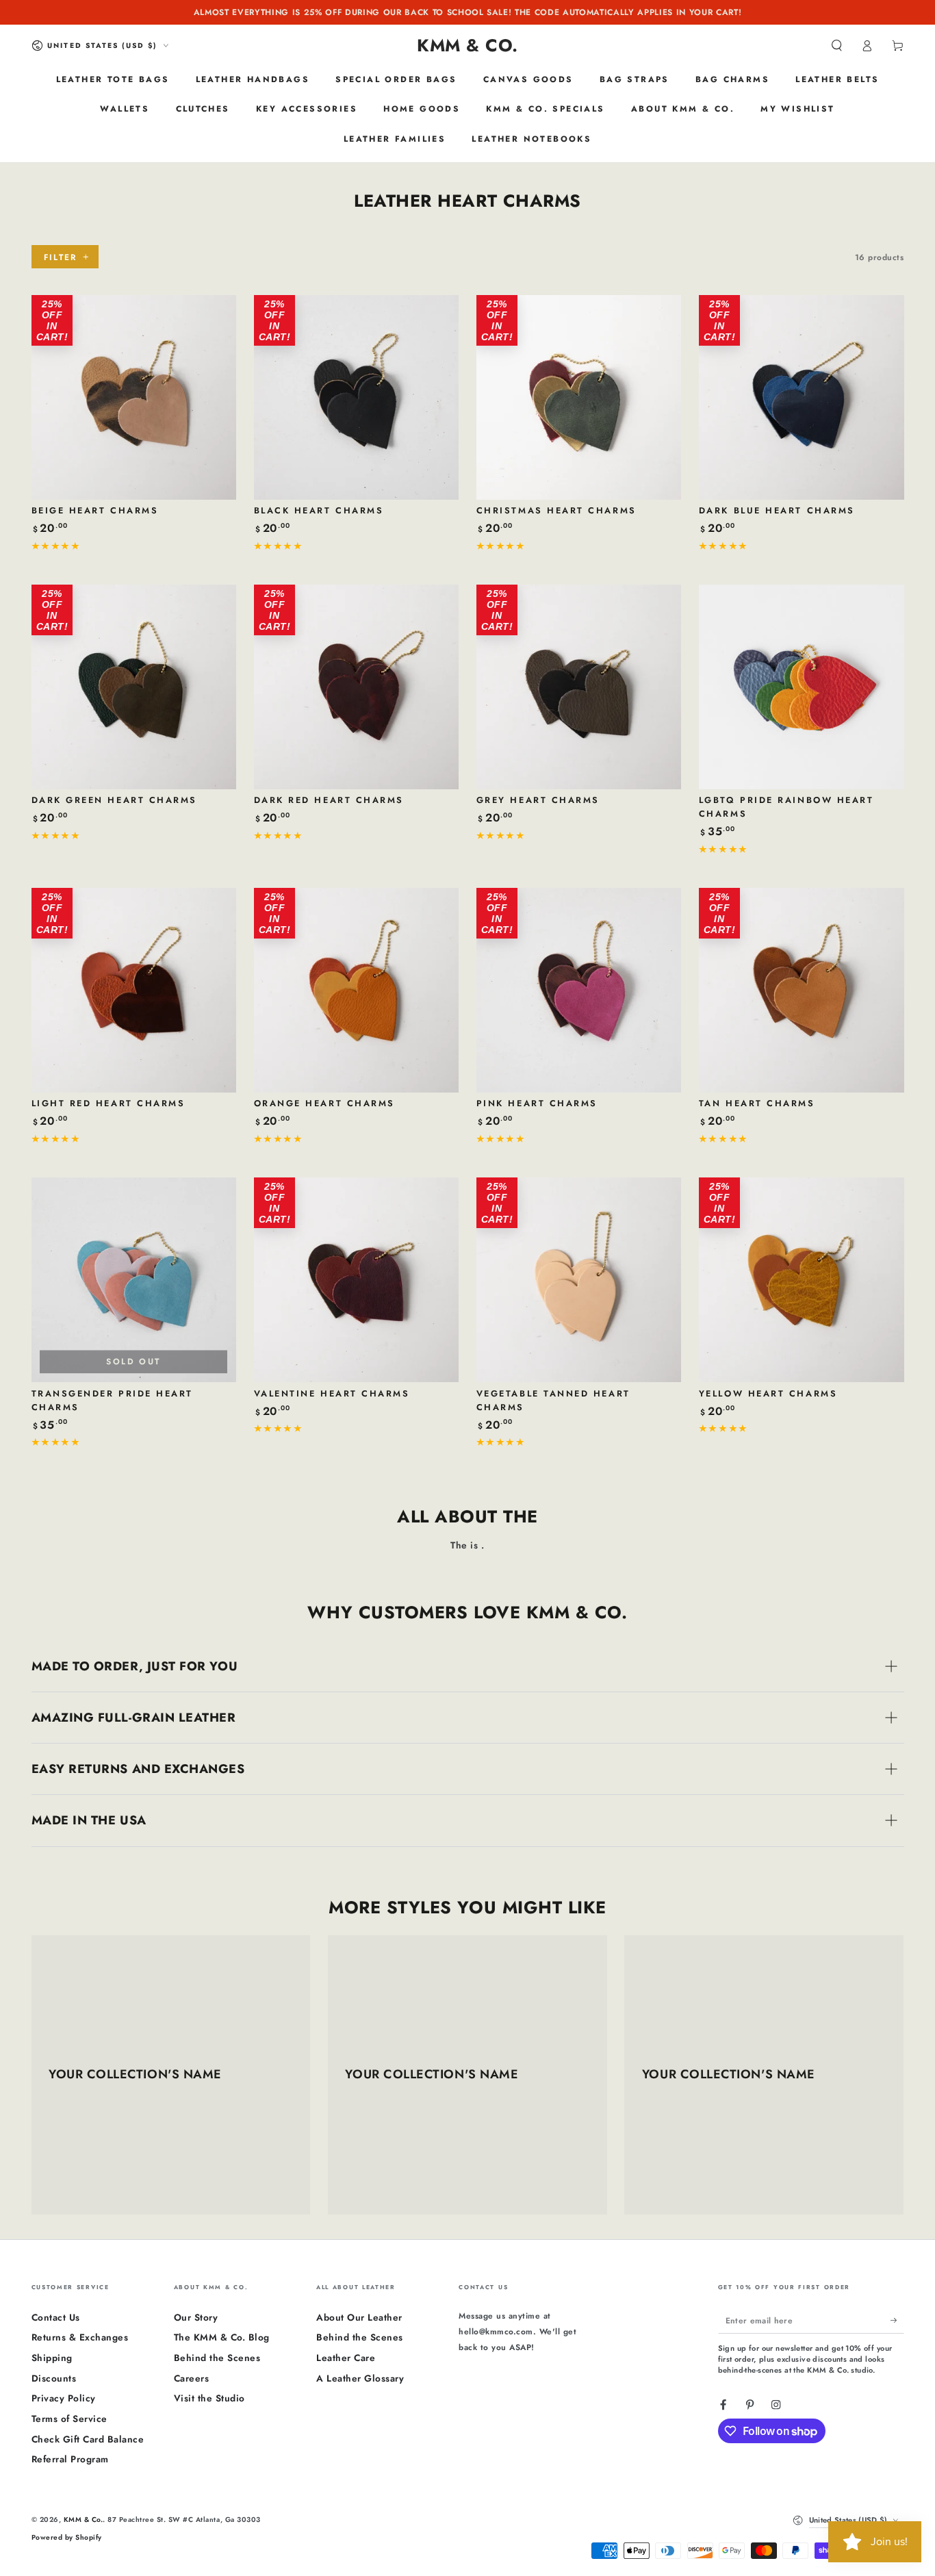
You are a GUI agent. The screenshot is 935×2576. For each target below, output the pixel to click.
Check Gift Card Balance (88, 2439)
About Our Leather (359, 2317)
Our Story (196, 2317)
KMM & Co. (84, 2520)
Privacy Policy (64, 2398)
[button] (837, 46)
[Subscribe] (897, 2320)
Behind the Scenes (217, 2358)
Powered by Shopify (67, 2537)
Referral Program (70, 2459)
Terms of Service (69, 2419)
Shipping (52, 2358)
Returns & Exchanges (80, 2337)
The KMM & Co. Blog (222, 2337)
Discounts (54, 2378)
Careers (192, 2378)
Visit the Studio (209, 2398)
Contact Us (56, 2317)
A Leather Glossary (360, 2378)
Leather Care (346, 2358)
